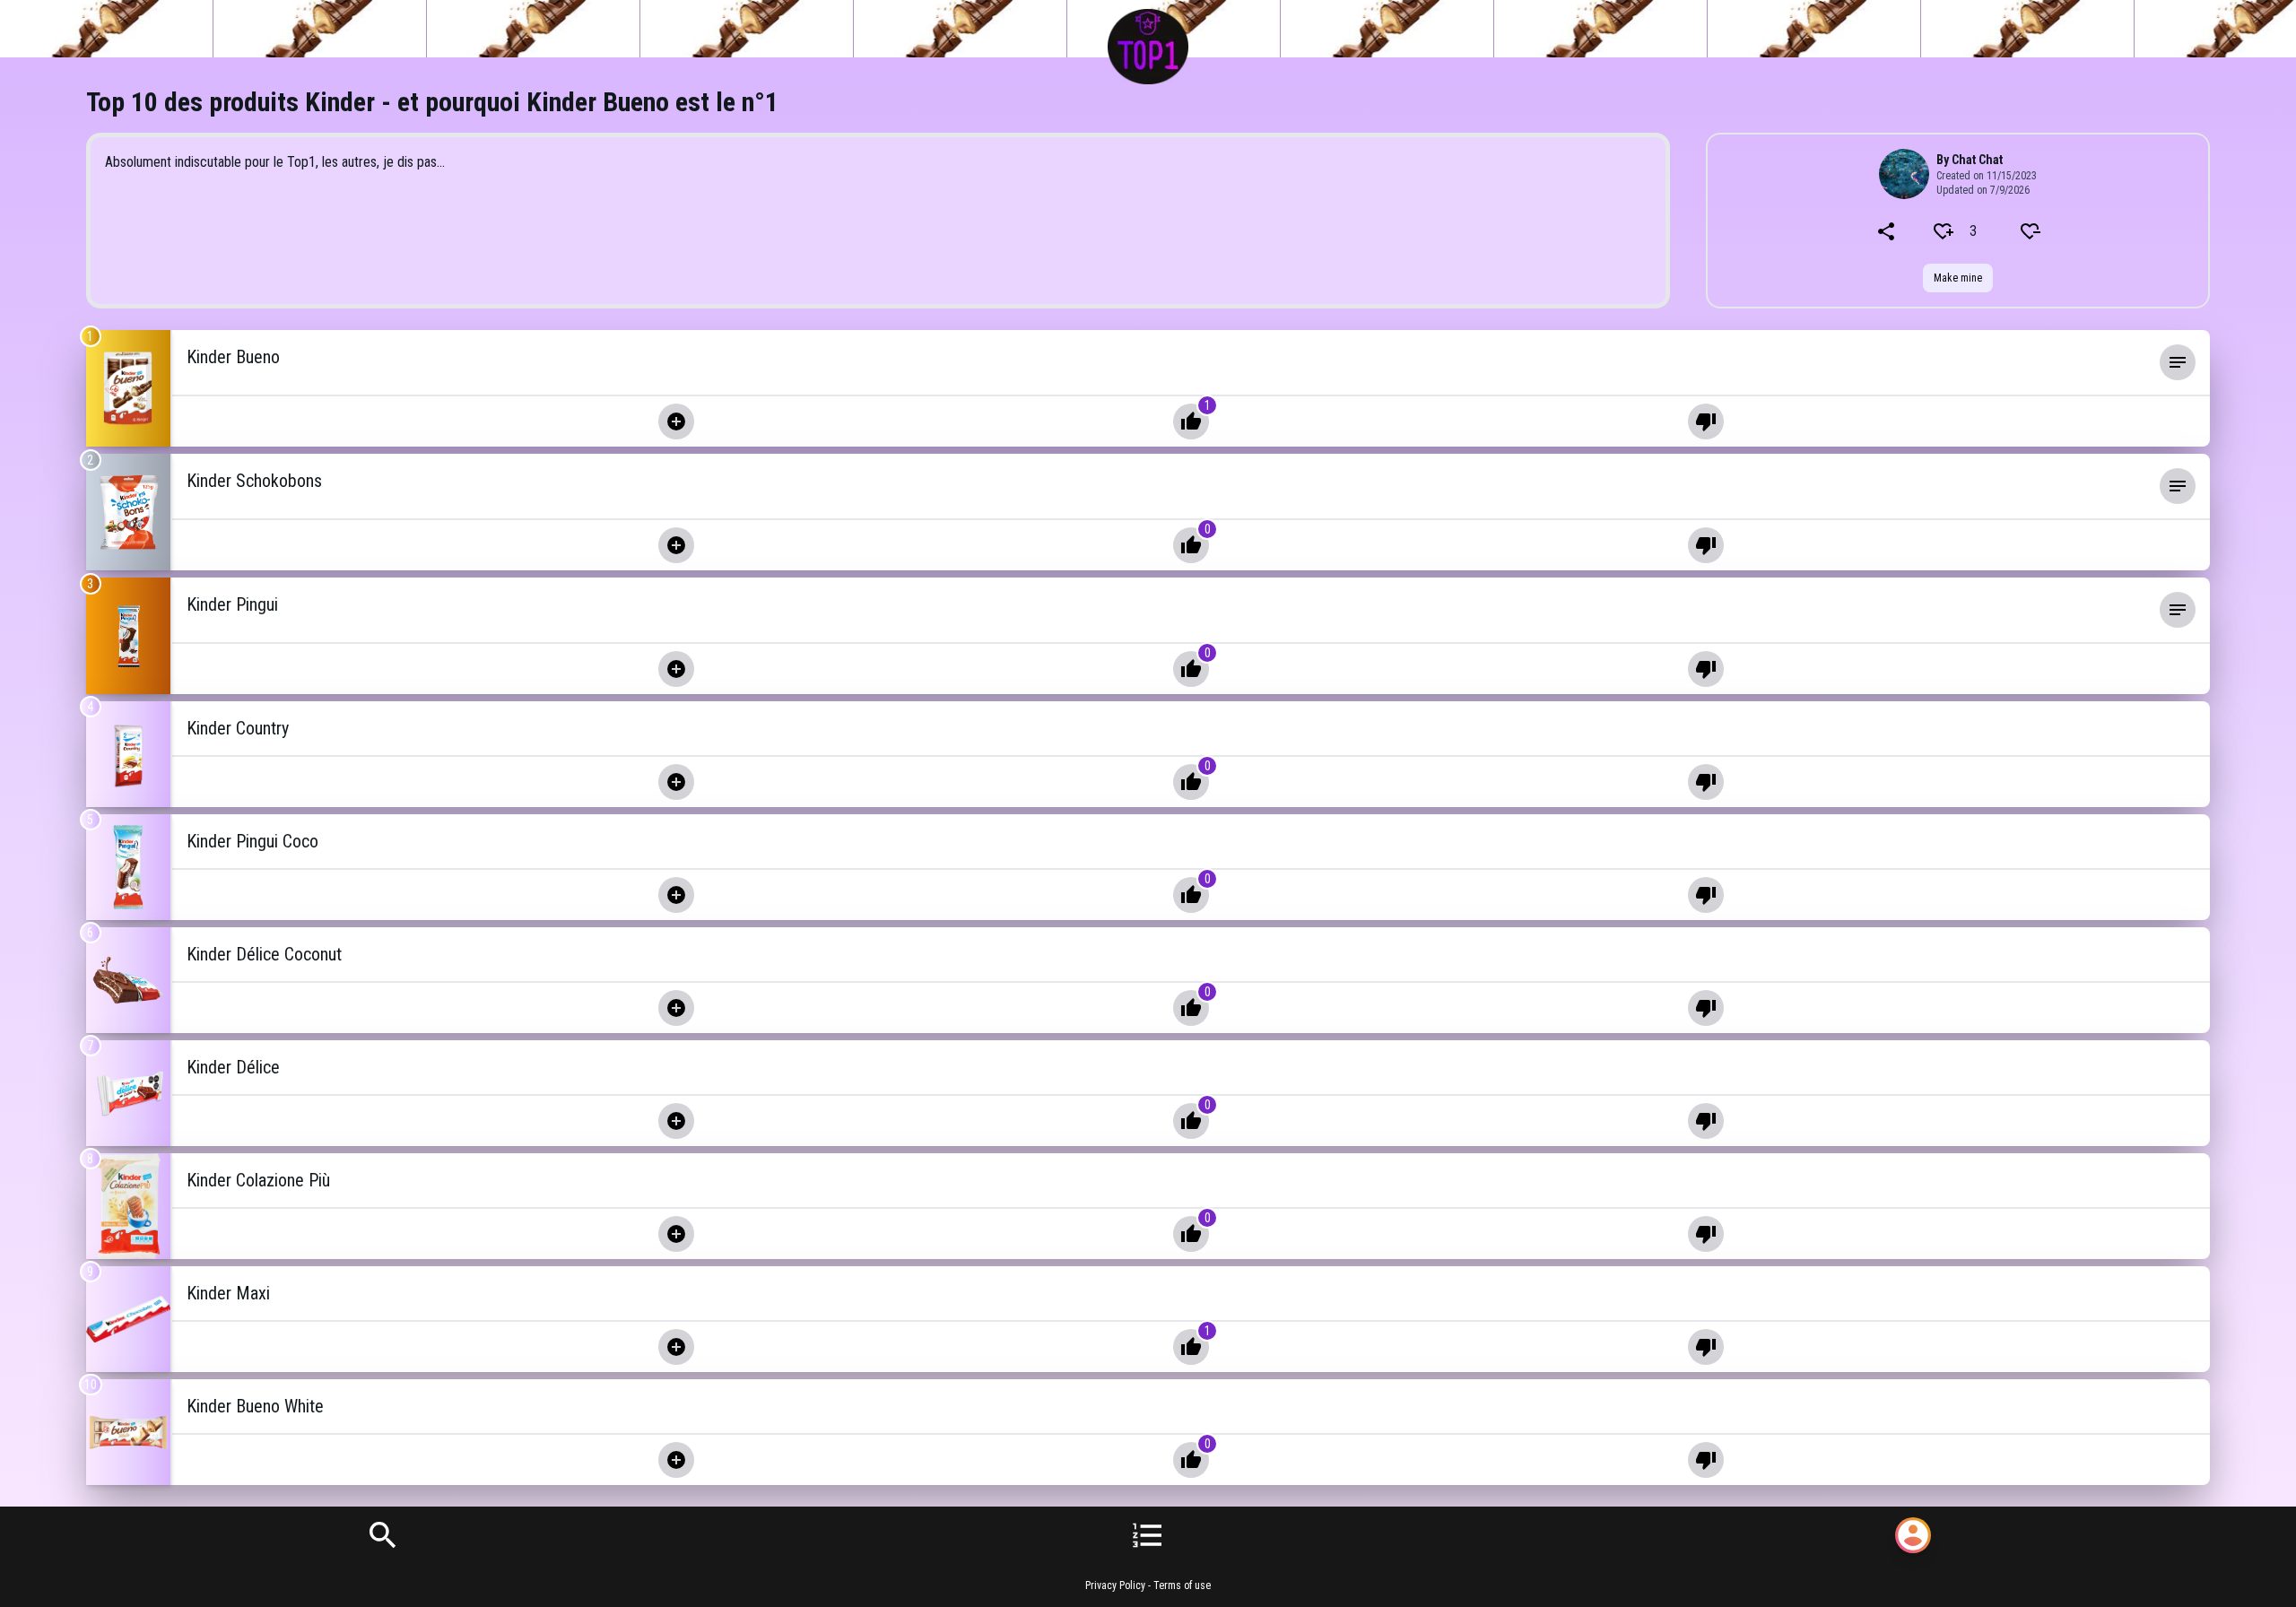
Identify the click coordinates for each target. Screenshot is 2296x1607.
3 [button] (90, 584)
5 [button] (90, 820)
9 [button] (90, 1272)
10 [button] (91, 1385)
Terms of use (1182, 1585)
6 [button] (90, 933)
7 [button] (90, 1046)
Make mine (1958, 278)
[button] (1170, 362)
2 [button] (90, 460)
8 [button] (90, 1159)
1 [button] (90, 336)
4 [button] (90, 707)
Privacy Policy (1115, 1585)
